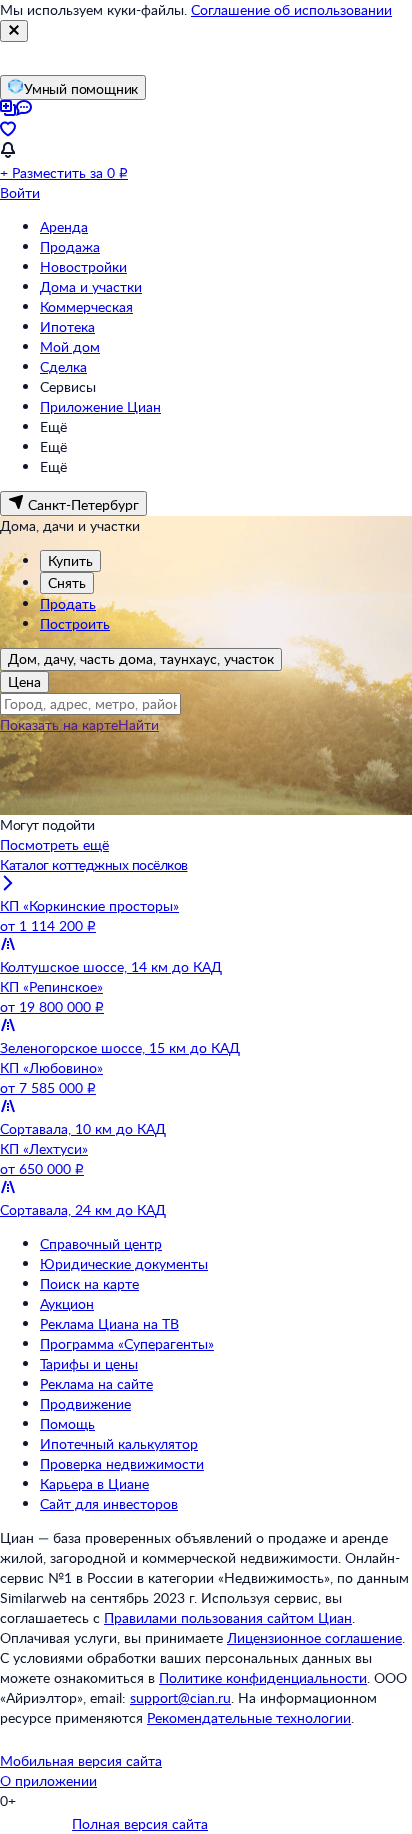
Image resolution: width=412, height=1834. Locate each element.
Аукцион (67, 1303)
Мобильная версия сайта (81, 1760)
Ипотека (67, 326)
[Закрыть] (14, 31)
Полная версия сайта (140, 1823)
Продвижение (85, 1403)
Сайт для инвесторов (109, 1503)
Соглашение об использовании (291, 9)
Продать (68, 603)
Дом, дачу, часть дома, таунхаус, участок (141, 658)
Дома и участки (91, 286)
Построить (75, 623)
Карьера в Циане (94, 1483)
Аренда (64, 226)
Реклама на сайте (96, 1383)
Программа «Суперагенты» (127, 1343)
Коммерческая (86, 306)
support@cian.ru (180, 1697)
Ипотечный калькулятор (119, 1443)
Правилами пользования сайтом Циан (228, 1617)
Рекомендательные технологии (249, 1717)
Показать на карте (59, 724)
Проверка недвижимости (122, 1463)
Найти (138, 724)
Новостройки (83, 266)
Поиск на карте (89, 1283)
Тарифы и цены (89, 1363)
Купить (70, 560)
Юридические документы (124, 1263)
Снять (67, 582)
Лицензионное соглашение (314, 1637)
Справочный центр (101, 1243)
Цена (24, 681)
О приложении (48, 1780)
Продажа (70, 246)
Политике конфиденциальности (263, 1677)
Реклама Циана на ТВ (109, 1323)
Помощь (67, 1423)
